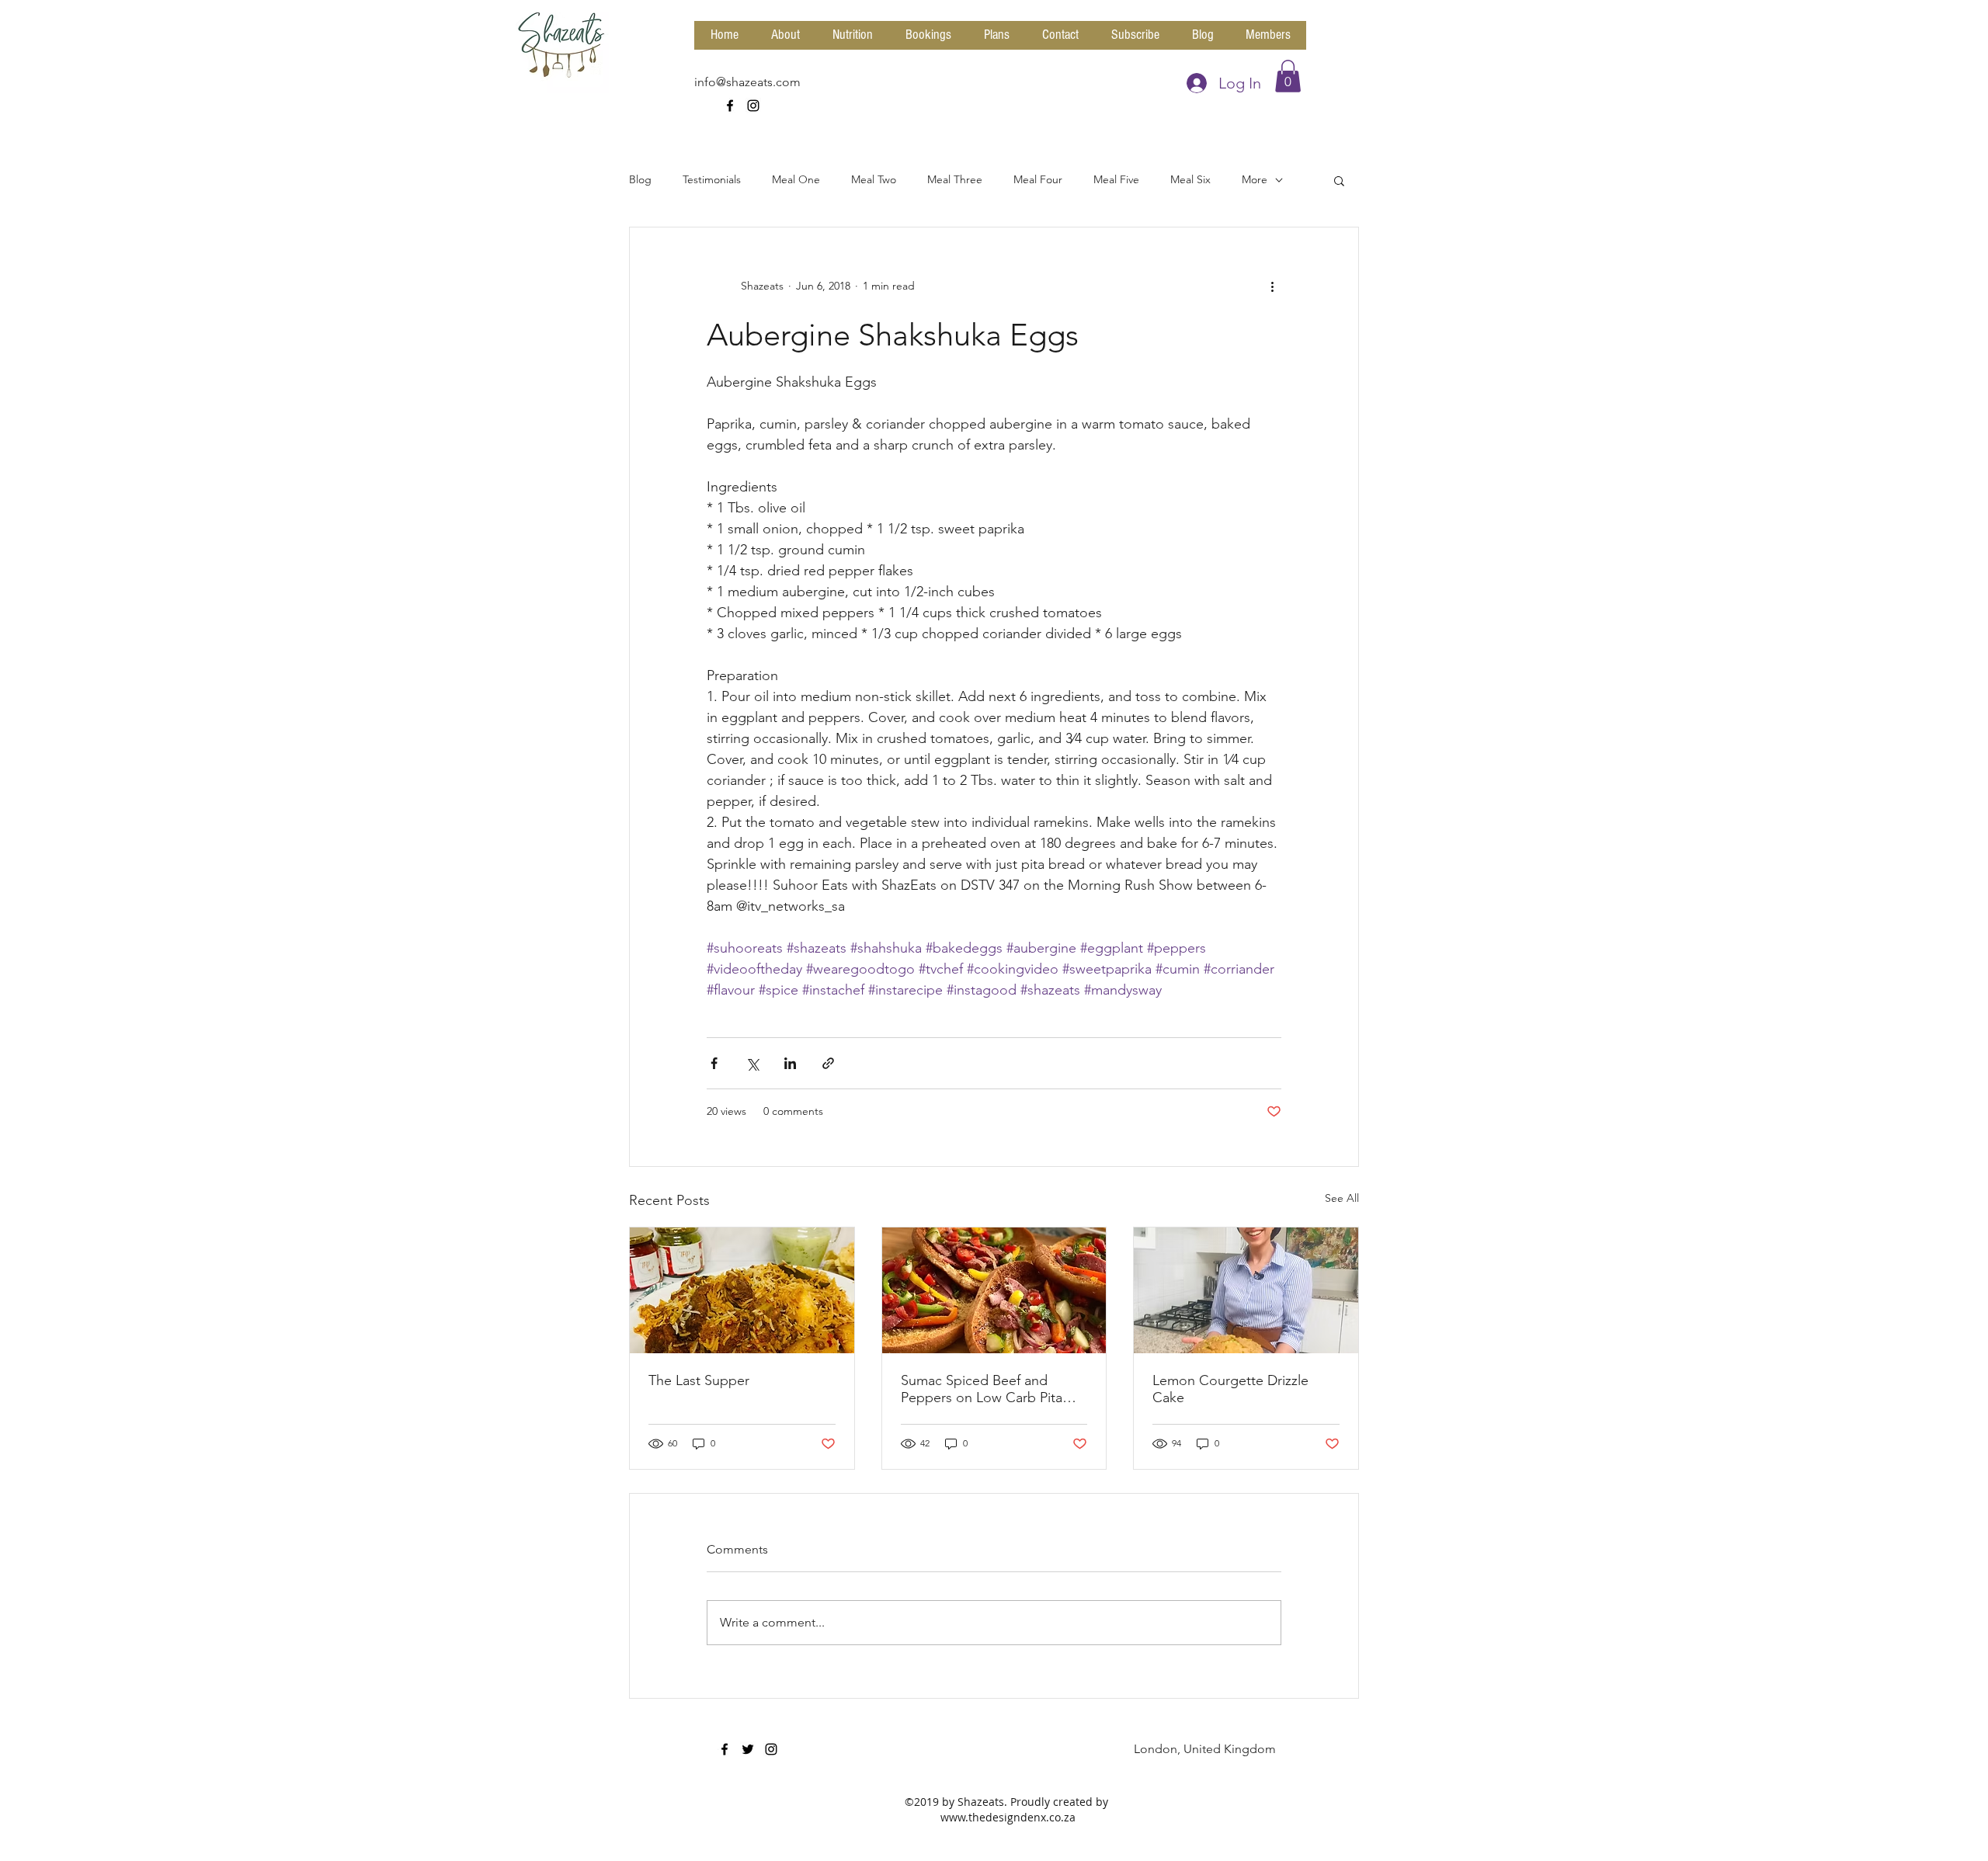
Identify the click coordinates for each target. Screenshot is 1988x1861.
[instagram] (753, 106)
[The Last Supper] (742, 1290)
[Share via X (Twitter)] (752, 1063)
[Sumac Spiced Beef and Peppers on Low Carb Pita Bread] (994, 1290)
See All (1342, 1198)
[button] (1288, 76)
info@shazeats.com (747, 82)
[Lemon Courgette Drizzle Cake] (1246, 1290)
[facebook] (730, 106)
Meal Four (1038, 179)
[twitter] (748, 1749)
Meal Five (1116, 179)
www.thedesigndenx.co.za (1008, 1817)
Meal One (796, 179)
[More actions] (1272, 286)
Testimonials (712, 179)
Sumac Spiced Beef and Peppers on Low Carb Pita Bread (982, 1389)
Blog (640, 179)
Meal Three (955, 179)
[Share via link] (828, 1063)
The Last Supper (699, 1380)
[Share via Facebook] (714, 1063)
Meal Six (1190, 179)
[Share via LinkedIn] (790, 1063)
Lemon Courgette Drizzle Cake (1230, 1389)
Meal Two (874, 179)
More (1255, 179)
